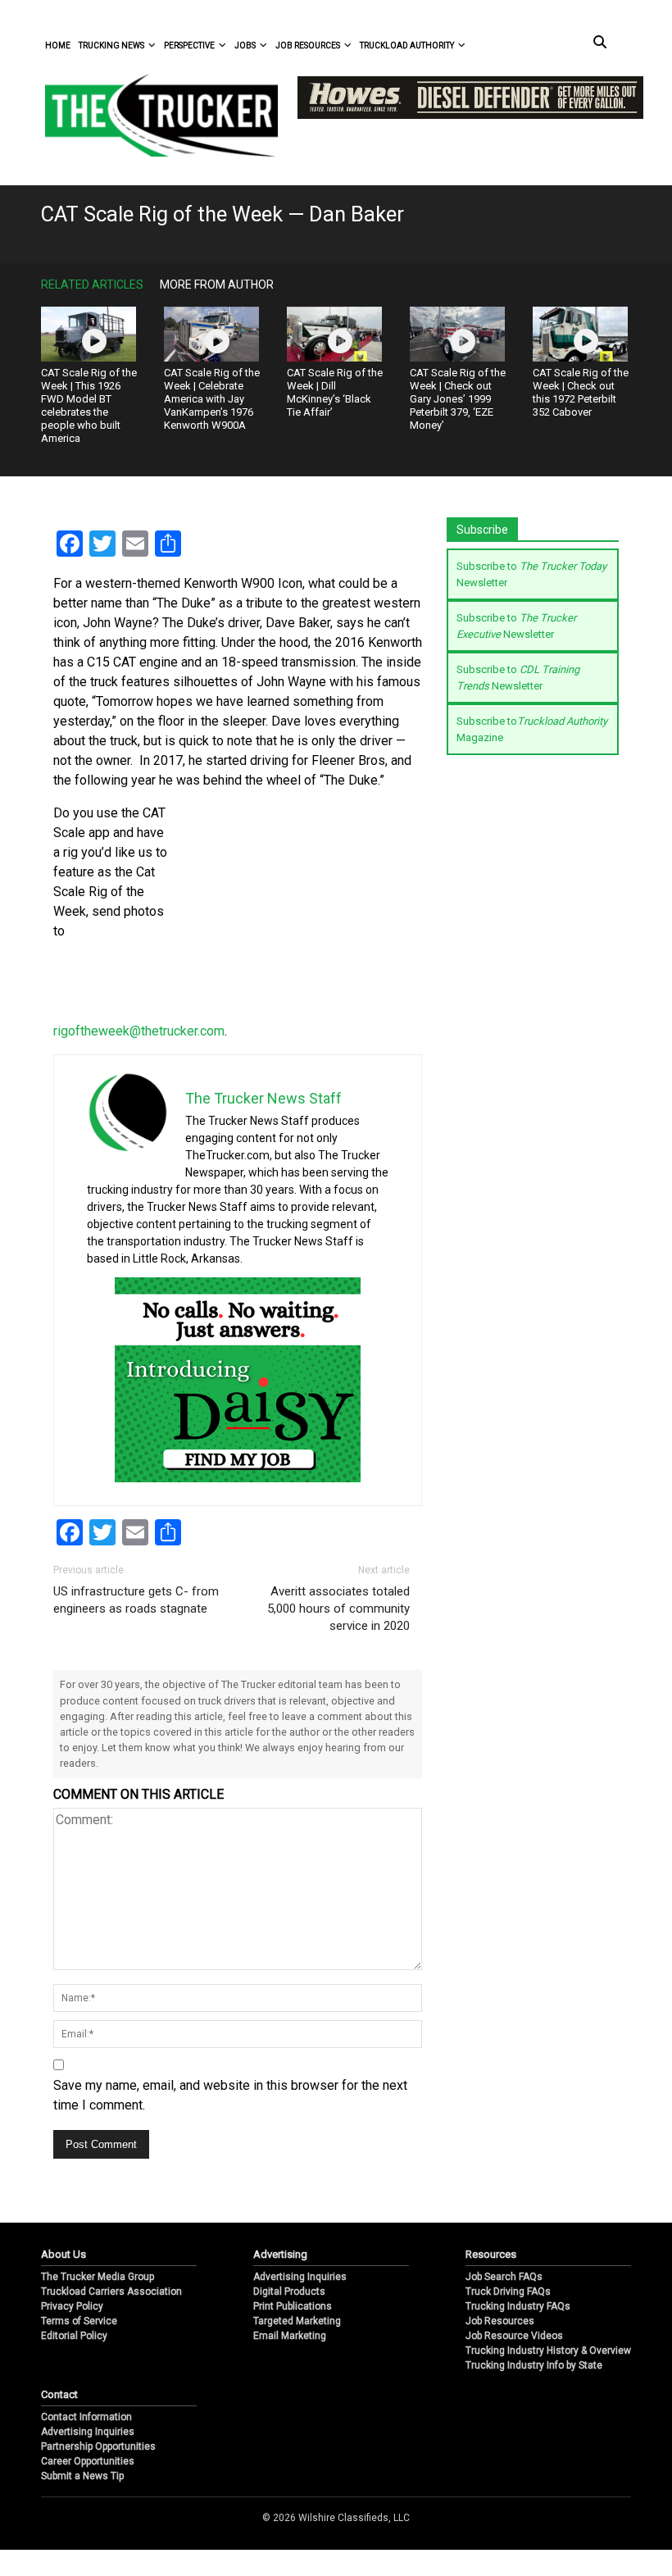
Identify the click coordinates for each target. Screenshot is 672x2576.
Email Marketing (290, 2362)
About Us (64, 2280)
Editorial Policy (74, 2362)
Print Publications (293, 2333)
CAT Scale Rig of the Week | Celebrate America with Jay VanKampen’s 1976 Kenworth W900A (212, 399)
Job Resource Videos (514, 2362)
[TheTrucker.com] (153, 115)
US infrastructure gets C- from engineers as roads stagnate (136, 1600)
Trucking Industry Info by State (534, 2392)
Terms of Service (79, 2347)
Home (58, 46)
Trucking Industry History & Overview (548, 2377)
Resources (491, 2280)
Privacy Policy (72, 2333)
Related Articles (92, 284)
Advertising (280, 2280)
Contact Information (86, 2443)
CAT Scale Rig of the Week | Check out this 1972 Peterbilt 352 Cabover (581, 392)
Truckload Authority (407, 46)
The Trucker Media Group (98, 2303)
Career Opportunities (88, 2487)
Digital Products (289, 2318)
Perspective (189, 46)
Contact (59, 2421)
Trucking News (111, 46)
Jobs (245, 46)
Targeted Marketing (297, 2347)
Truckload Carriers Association (111, 2318)
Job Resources (308, 46)
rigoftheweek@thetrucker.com (139, 1031)
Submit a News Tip (82, 2502)
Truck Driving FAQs (508, 2318)
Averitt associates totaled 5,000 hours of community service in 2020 (338, 1609)
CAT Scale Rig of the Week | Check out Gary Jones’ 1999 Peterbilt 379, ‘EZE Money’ (458, 399)
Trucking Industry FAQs (518, 2333)
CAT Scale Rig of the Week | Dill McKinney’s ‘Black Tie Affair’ (335, 392)
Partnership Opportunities (98, 2473)
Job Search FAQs (504, 2303)
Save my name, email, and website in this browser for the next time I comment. (230, 2095)
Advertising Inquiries (300, 2303)
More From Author (217, 284)
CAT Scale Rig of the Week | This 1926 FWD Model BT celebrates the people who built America (89, 405)
